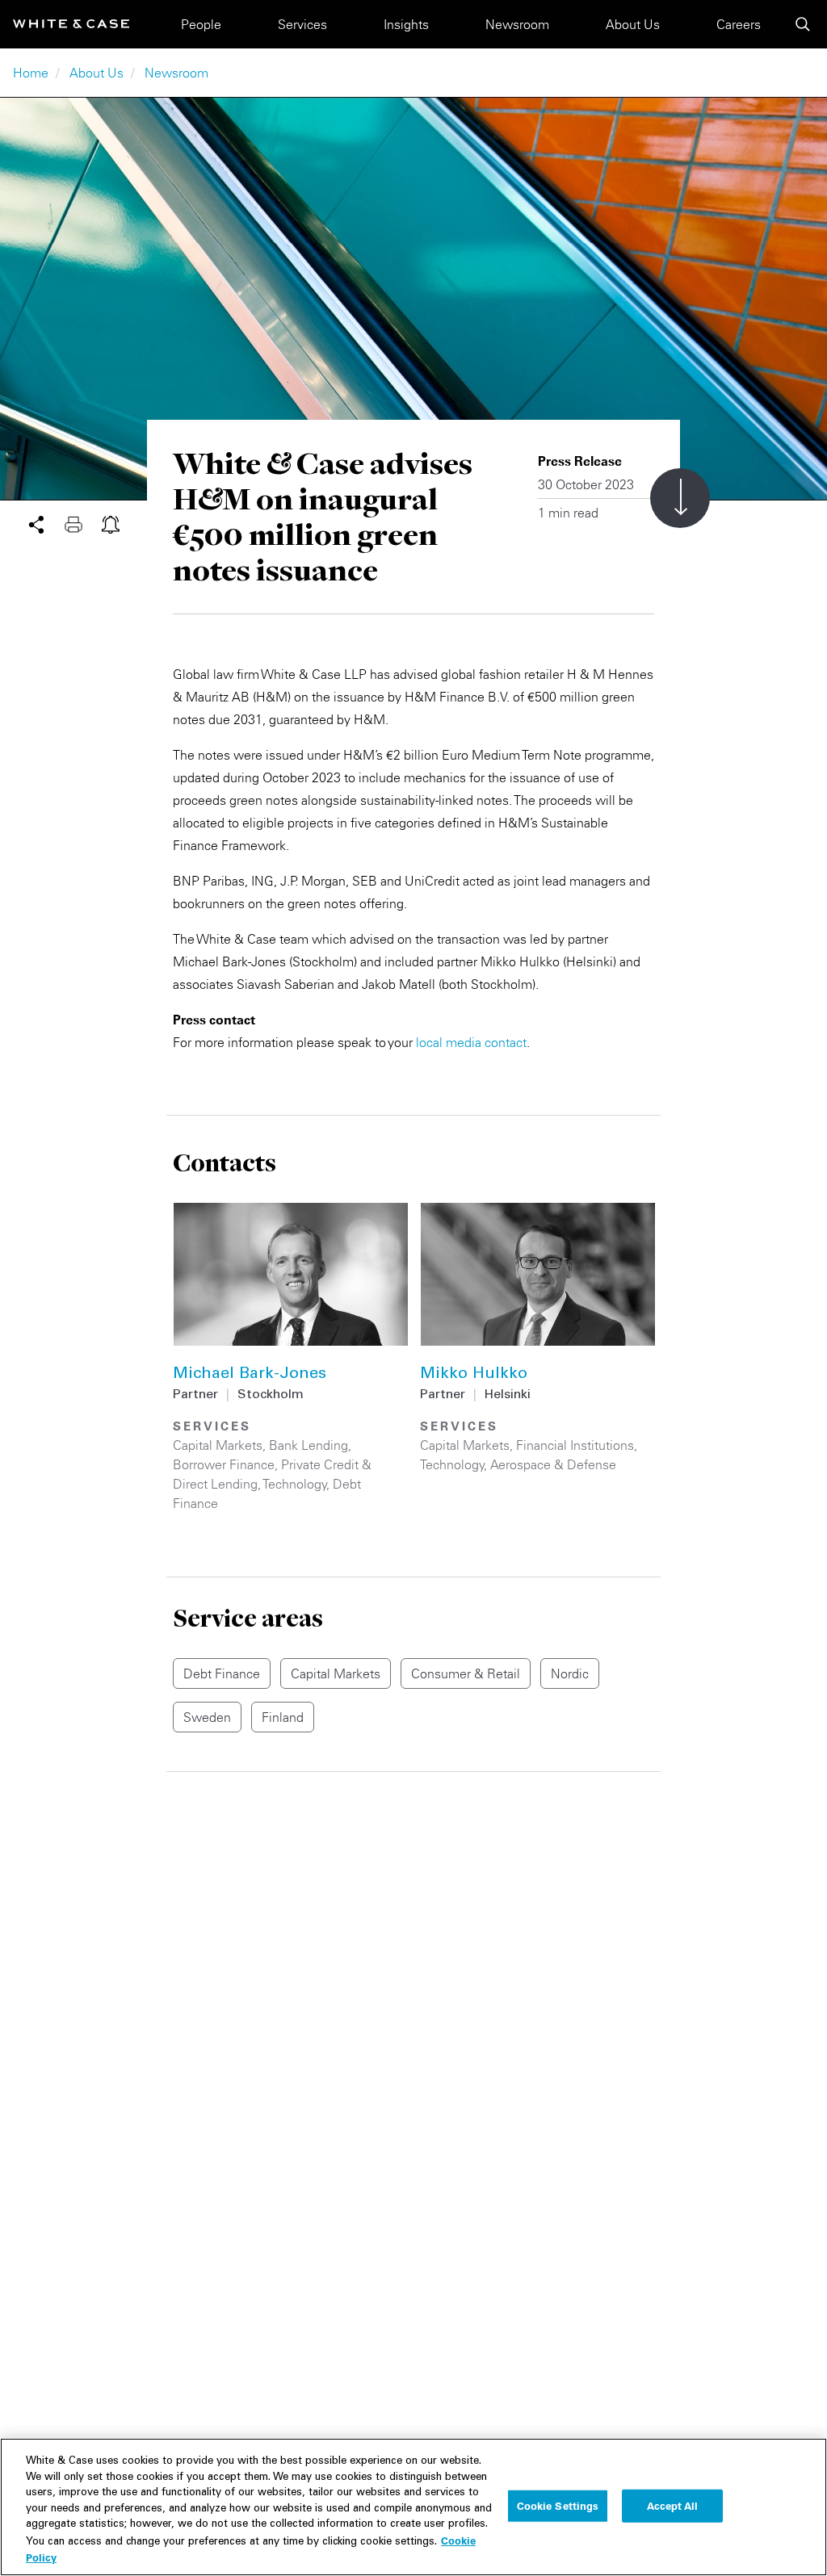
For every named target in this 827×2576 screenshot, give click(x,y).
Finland (283, 1717)
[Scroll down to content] (680, 498)
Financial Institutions (575, 1445)
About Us (633, 24)
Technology (295, 1484)
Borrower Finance (224, 1464)
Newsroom (517, 24)
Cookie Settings (558, 2505)
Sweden (207, 1717)
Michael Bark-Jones (250, 1375)
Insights (406, 24)
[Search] (803, 24)
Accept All (672, 2505)
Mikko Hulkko (474, 1375)
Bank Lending (309, 1445)
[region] (413, 2507)
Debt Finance (222, 1673)
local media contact (471, 1042)
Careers (739, 24)
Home (31, 73)
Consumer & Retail (466, 1673)
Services (302, 24)
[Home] (71, 24)
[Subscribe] (111, 523)
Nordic (570, 1673)
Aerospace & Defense (553, 1464)
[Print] (83, 523)
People (201, 24)
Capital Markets (218, 1445)
